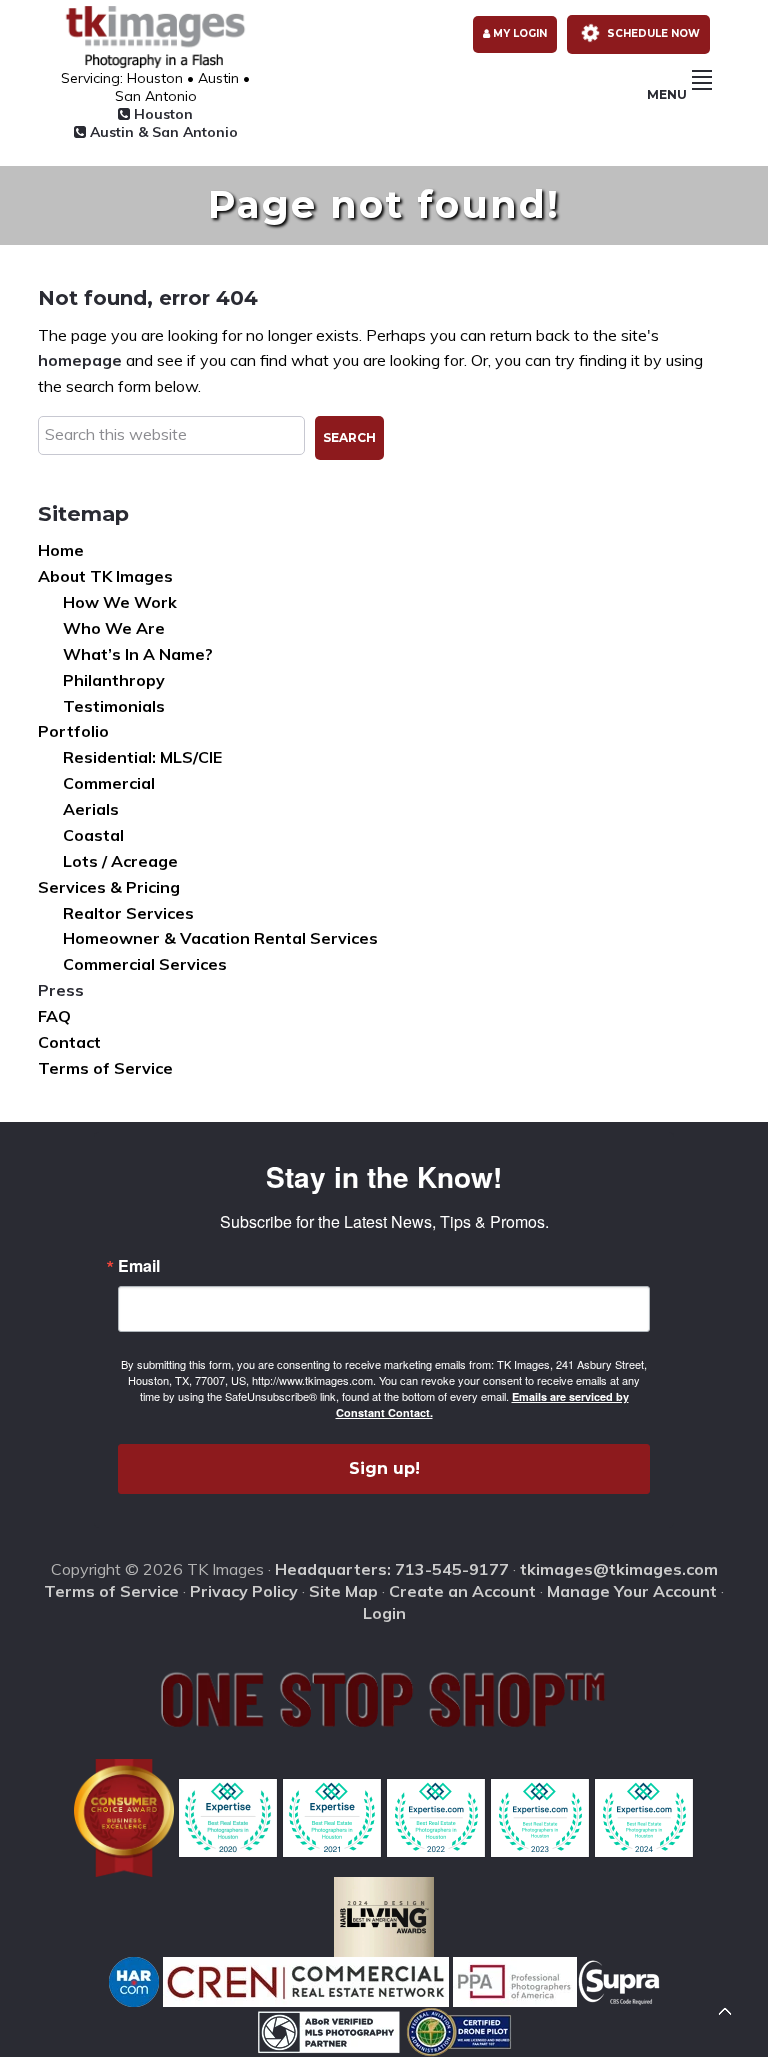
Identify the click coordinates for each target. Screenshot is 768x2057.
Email (139, 1266)
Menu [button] (667, 94)
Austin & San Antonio (162, 132)
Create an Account (462, 1591)
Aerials (91, 809)
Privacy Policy (244, 1591)
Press (61, 990)
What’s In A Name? (138, 654)
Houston (161, 114)
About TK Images (105, 576)
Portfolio (73, 731)
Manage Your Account (632, 1591)
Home (61, 550)
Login (384, 1613)
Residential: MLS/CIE (142, 757)
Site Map (343, 1591)
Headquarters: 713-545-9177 (392, 1569)
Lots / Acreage (120, 861)
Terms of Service (105, 1068)
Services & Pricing (109, 887)
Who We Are (114, 628)
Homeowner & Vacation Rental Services (220, 938)
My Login (518, 33)
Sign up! (384, 1468)
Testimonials (114, 706)
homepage (80, 360)
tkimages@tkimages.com (619, 1569)
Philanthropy (114, 680)
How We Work (120, 602)
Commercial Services (145, 964)
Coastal (93, 835)
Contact (69, 1042)
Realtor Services (128, 913)
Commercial (109, 783)
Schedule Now (652, 33)
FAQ (54, 1016)
